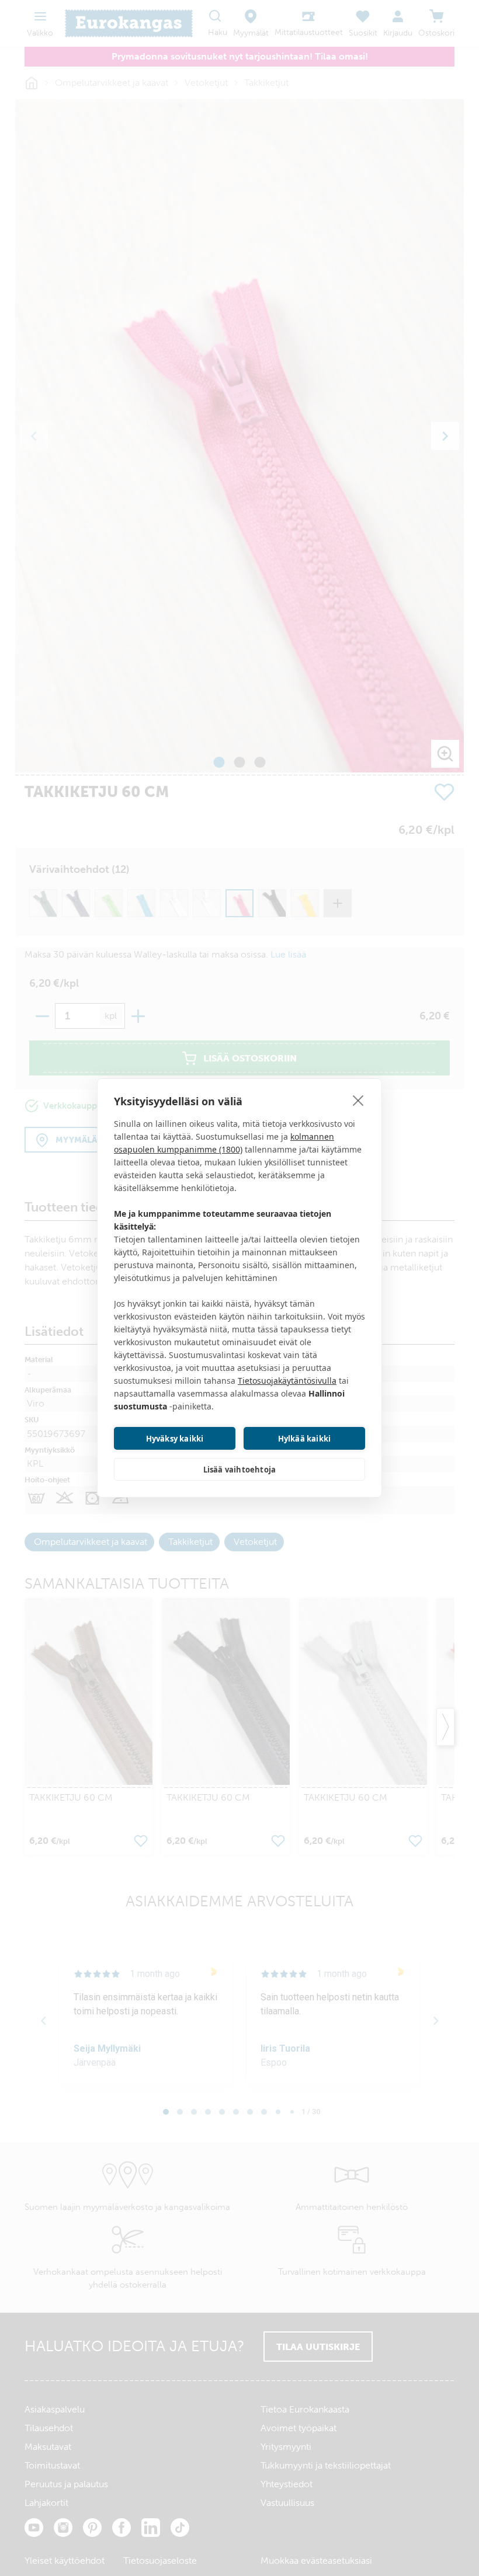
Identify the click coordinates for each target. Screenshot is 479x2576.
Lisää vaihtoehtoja (240, 1470)
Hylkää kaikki (305, 1439)
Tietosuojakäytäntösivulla (287, 1381)
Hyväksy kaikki (175, 1439)
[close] (358, 1100)
